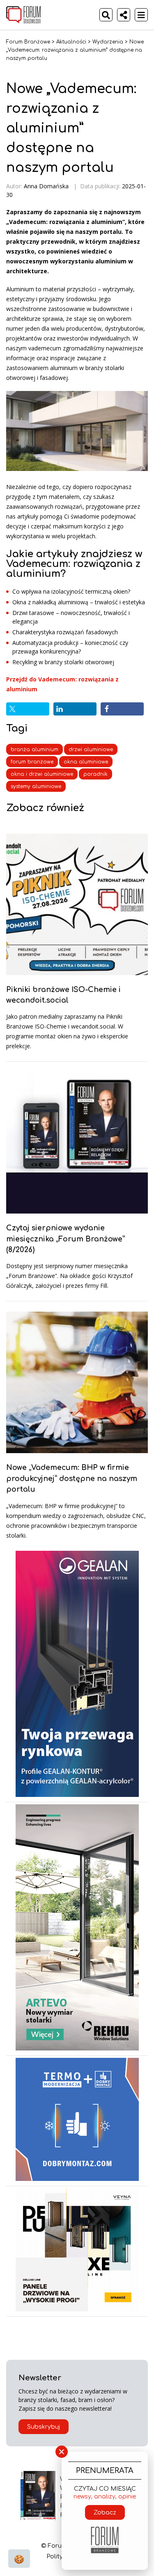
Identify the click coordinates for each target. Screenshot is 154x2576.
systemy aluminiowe (36, 786)
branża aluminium (34, 750)
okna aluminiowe (86, 762)
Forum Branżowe (28, 42)
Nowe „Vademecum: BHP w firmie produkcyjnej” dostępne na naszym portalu (72, 1478)
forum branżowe (32, 762)
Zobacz (105, 2513)
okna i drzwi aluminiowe (42, 774)
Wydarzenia (108, 42)
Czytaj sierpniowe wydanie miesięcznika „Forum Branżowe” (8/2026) (66, 1239)
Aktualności (71, 42)
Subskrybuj (44, 2427)
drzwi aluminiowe (91, 750)
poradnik (95, 774)
